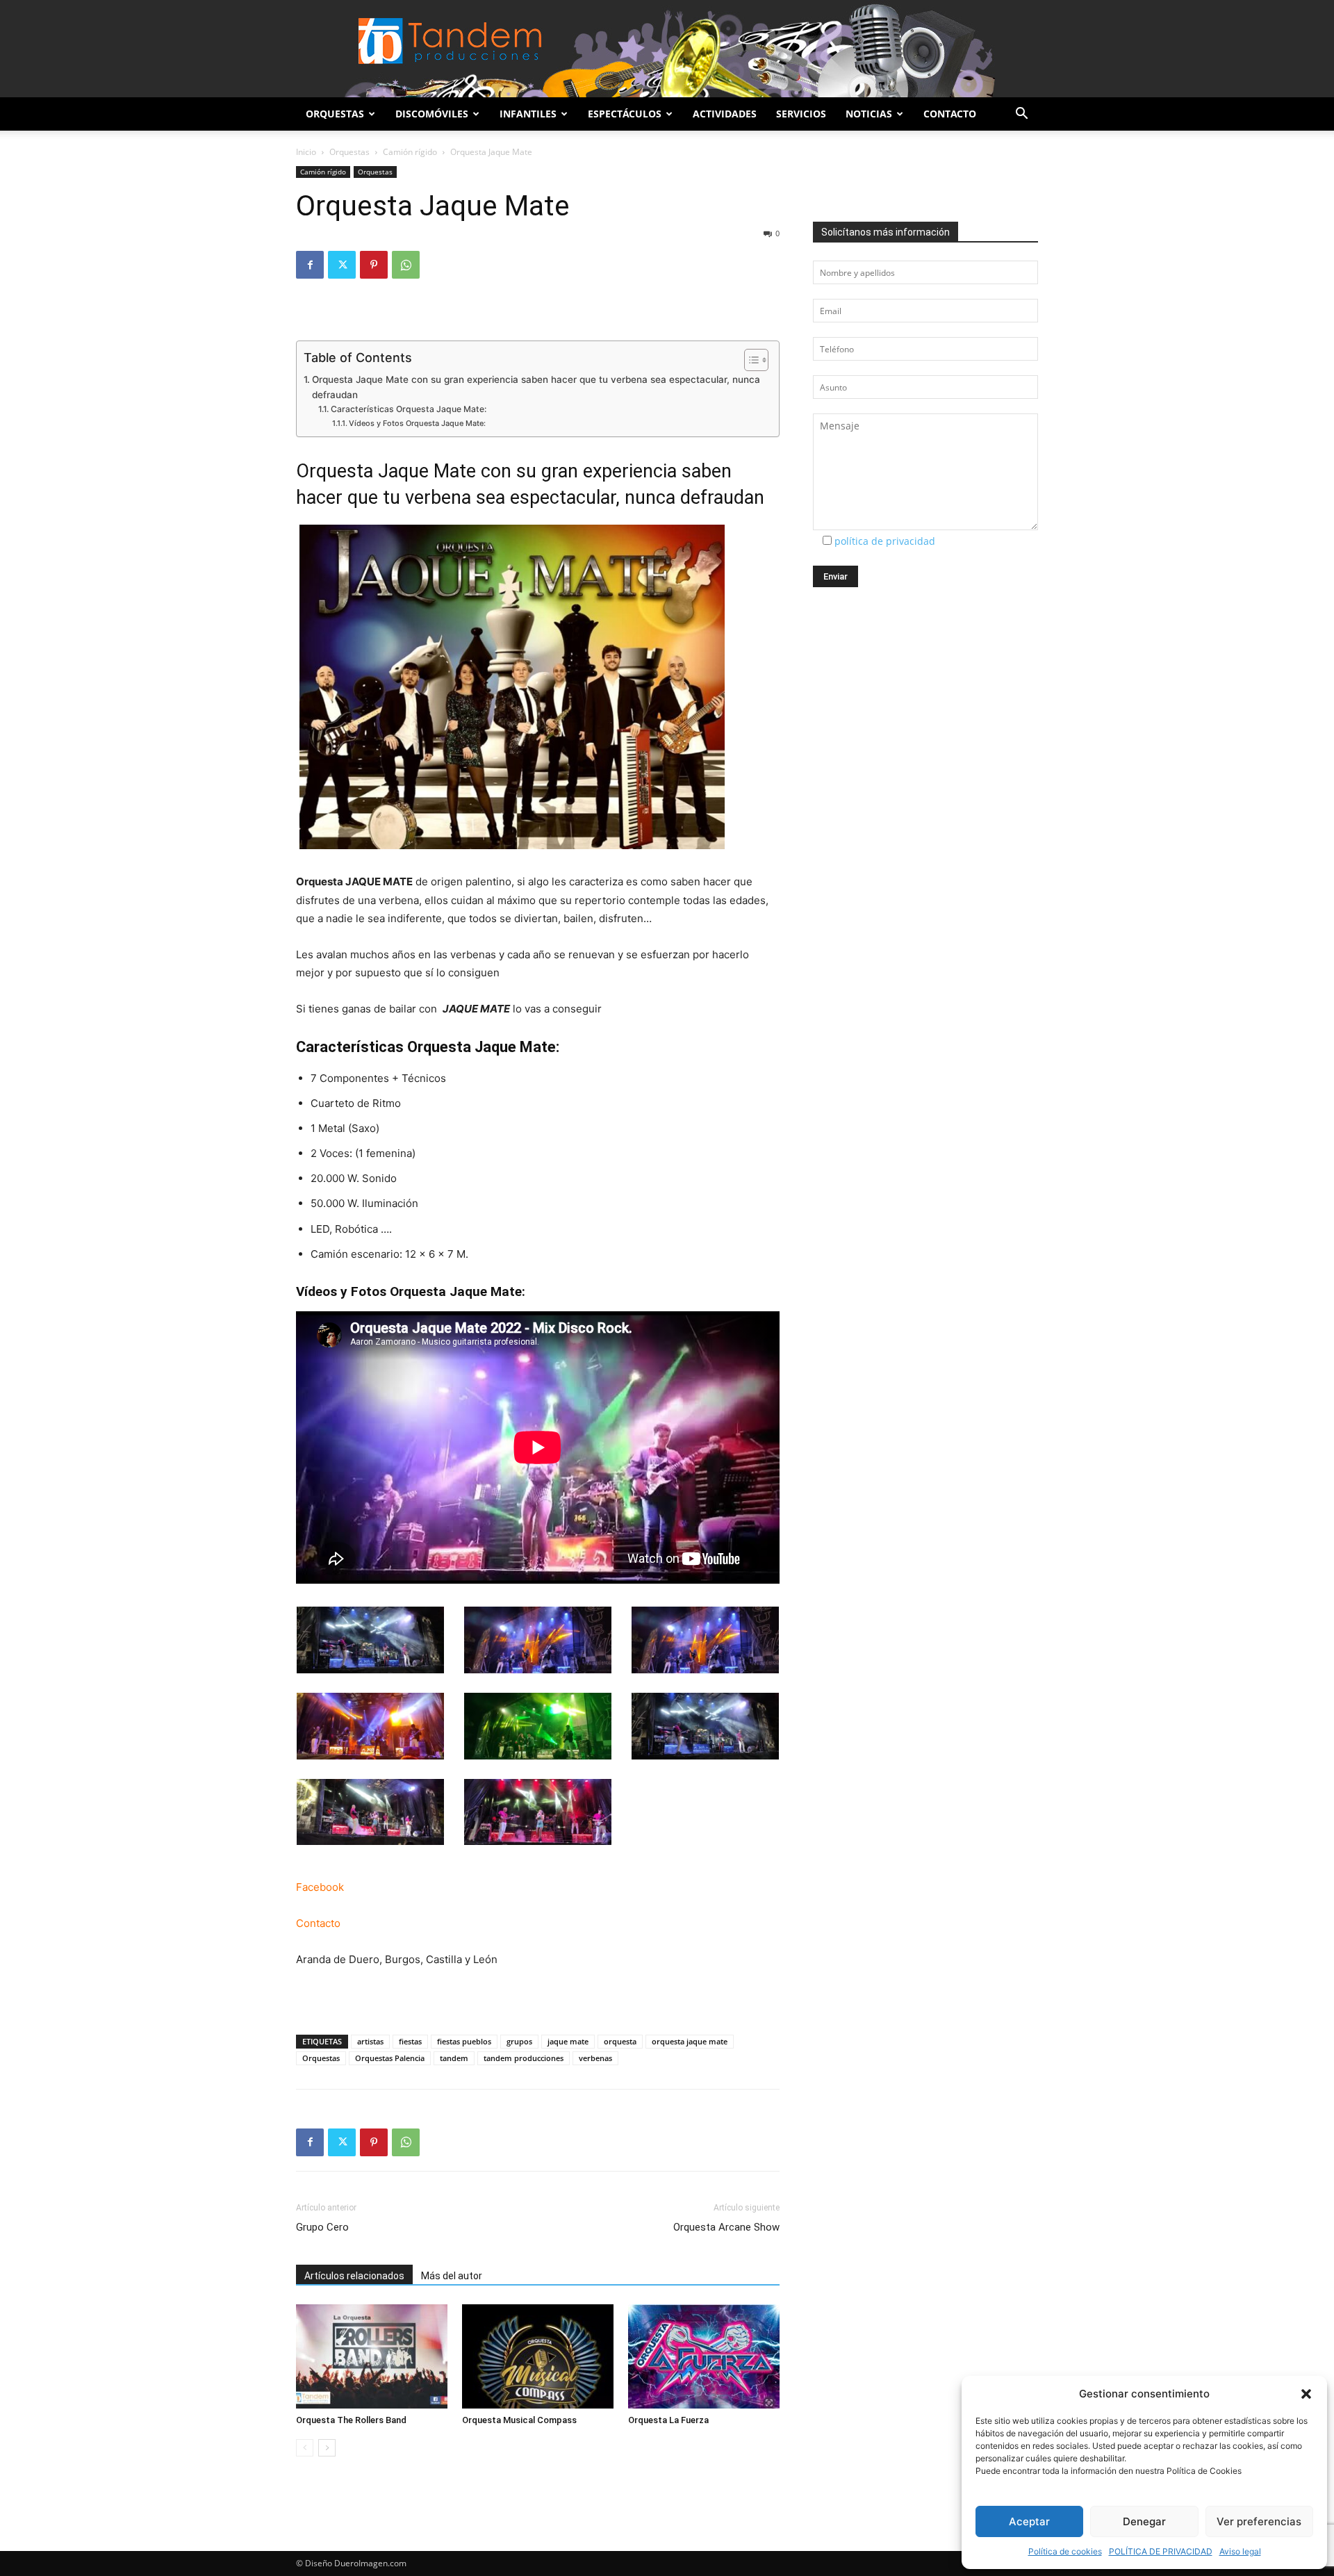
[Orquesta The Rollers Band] (372, 2356)
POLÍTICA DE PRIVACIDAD (1161, 2551)
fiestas (410, 2041)
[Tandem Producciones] (667, 49)
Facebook (320, 1887)
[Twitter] (342, 265)
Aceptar (1029, 2521)
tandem (454, 2058)
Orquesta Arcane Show (726, 2227)
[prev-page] (305, 2448)
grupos (519, 2041)
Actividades (725, 114)
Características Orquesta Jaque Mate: (408, 409)
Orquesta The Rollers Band (351, 2420)
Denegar (1144, 2521)
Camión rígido (410, 152)
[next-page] (327, 2448)
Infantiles (528, 114)
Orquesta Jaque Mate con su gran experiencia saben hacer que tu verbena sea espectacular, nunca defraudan (536, 387)
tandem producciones (524, 2058)
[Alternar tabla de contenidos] (749, 360)
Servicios (801, 114)
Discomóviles (432, 114)
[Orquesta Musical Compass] (538, 2356)
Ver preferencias (1259, 2521)
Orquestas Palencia (390, 2058)
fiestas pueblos (464, 2041)
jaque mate (568, 2041)
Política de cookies (1065, 2551)
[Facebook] (310, 265)
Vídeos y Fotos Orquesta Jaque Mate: (417, 423)
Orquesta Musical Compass (519, 2420)
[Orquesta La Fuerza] (704, 2356)
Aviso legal (1240, 2551)
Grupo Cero (322, 2227)
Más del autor (452, 2276)
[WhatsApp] (406, 265)
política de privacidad (885, 541)
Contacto (950, 114)
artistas (370, 2041)
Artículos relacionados (354, 2276)
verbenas (595, 2058)
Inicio (306, 152)
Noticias (869, 114)
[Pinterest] (374, 265)
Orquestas (335, 114)
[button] (1306, 2394)
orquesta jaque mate (690, 2041)
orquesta (620, 2041)
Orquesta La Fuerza (668, 2420)
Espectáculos (625, 114)
